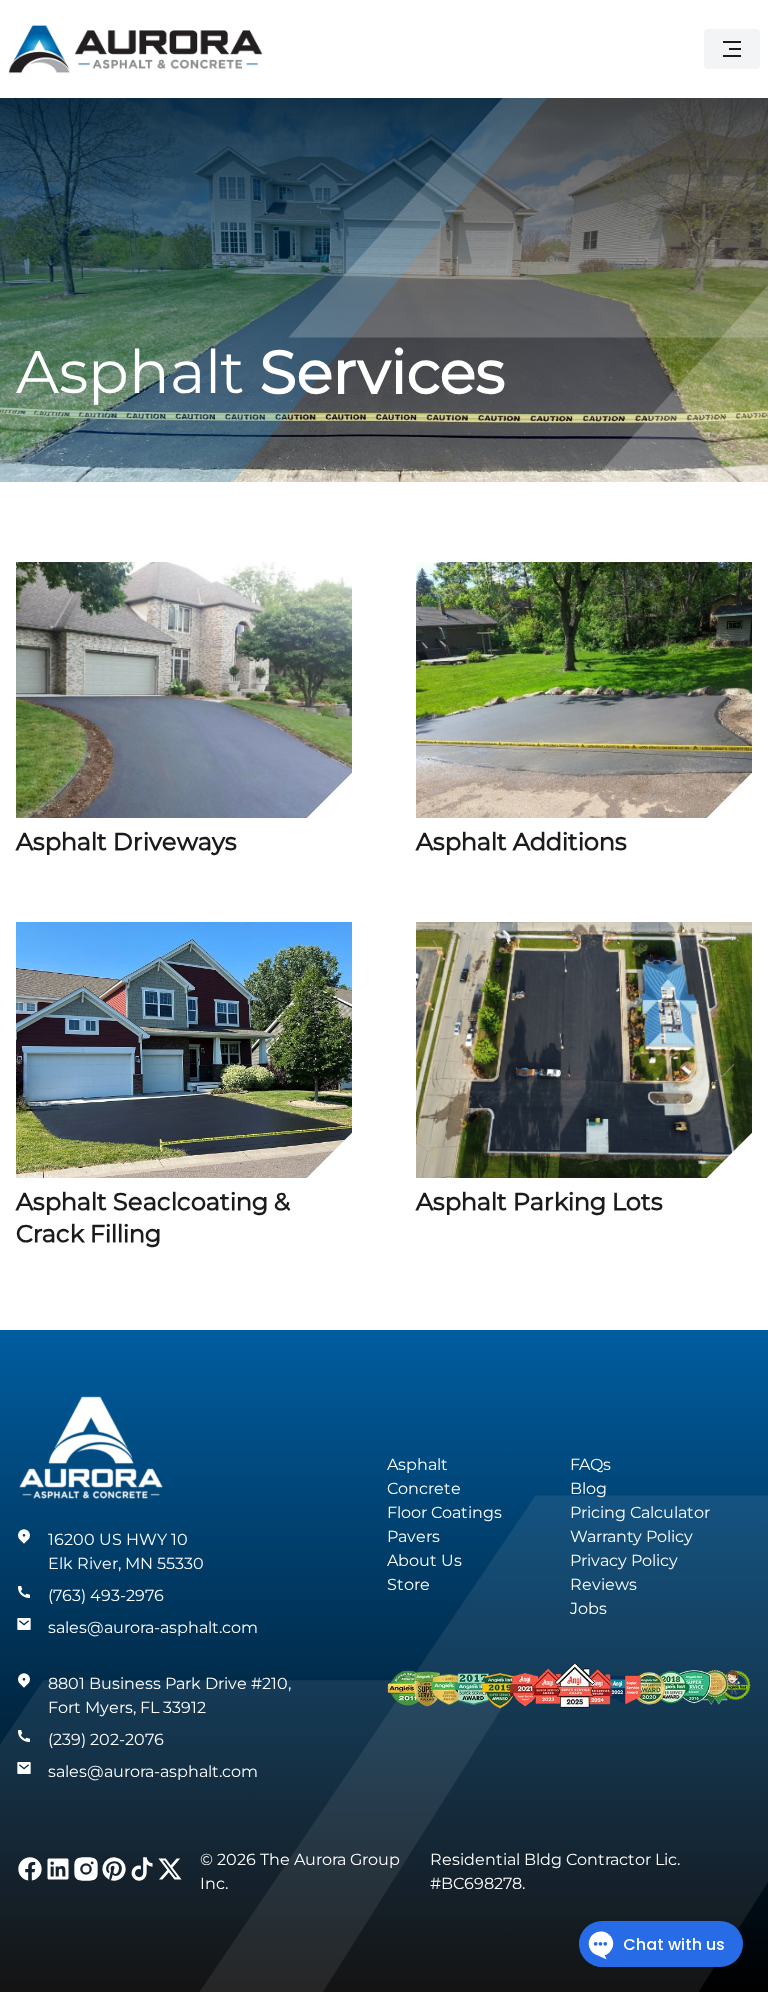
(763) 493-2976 (106, 1595)
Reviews (603, 1584)
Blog (588, 1488)
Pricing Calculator (640, 1512)
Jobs (588, 1608)
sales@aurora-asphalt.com (153, 1627)
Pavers (413, 1536)
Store (408, 1584)
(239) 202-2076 (106, 1739)
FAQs (590, 1464)
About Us (424, 1560)
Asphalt (417, 1464)
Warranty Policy (631, 1536)
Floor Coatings (444, 1512)
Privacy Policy (624, 1560)
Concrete (424, 1488)
